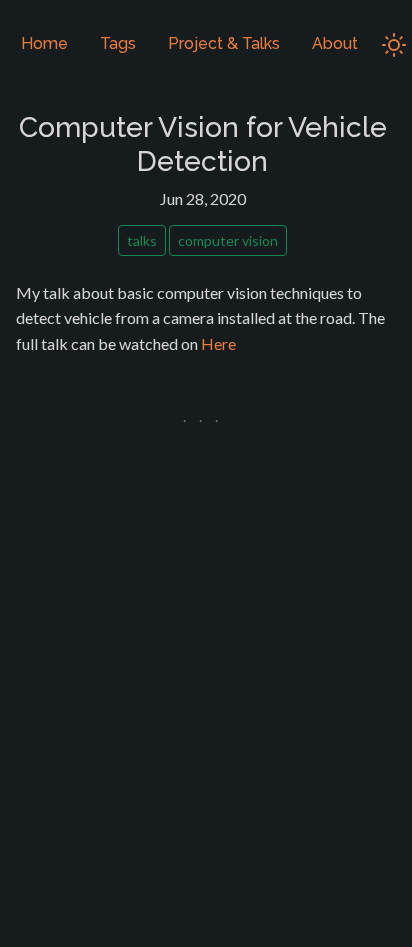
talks (142, 240)
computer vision (228, 240)
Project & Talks (224, 43)
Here (218, 343)
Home (44, 43)
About (335, 43)
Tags (118, 43)
